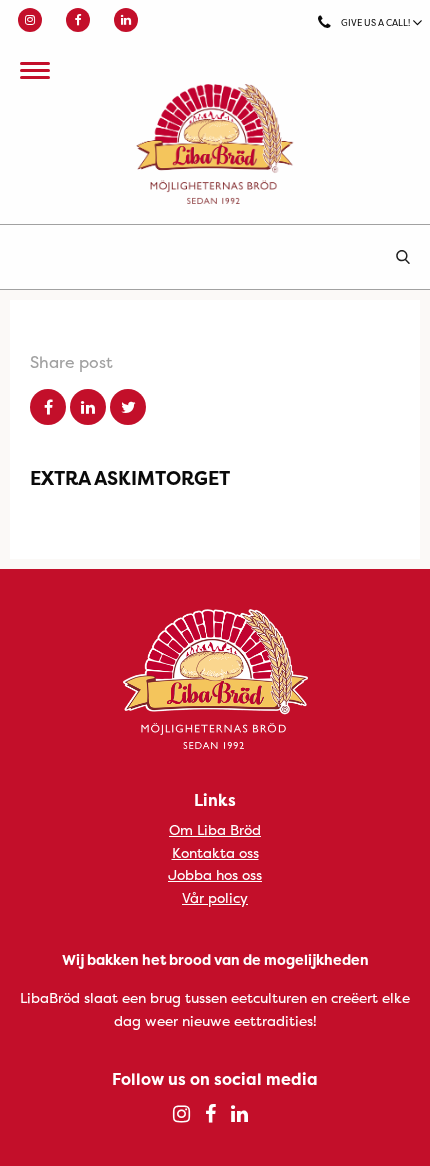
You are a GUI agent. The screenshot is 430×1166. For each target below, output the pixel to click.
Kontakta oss (215, 852)
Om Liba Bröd (215, 829)
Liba (215, 144)
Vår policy (215, 897)
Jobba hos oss (215, 874)
